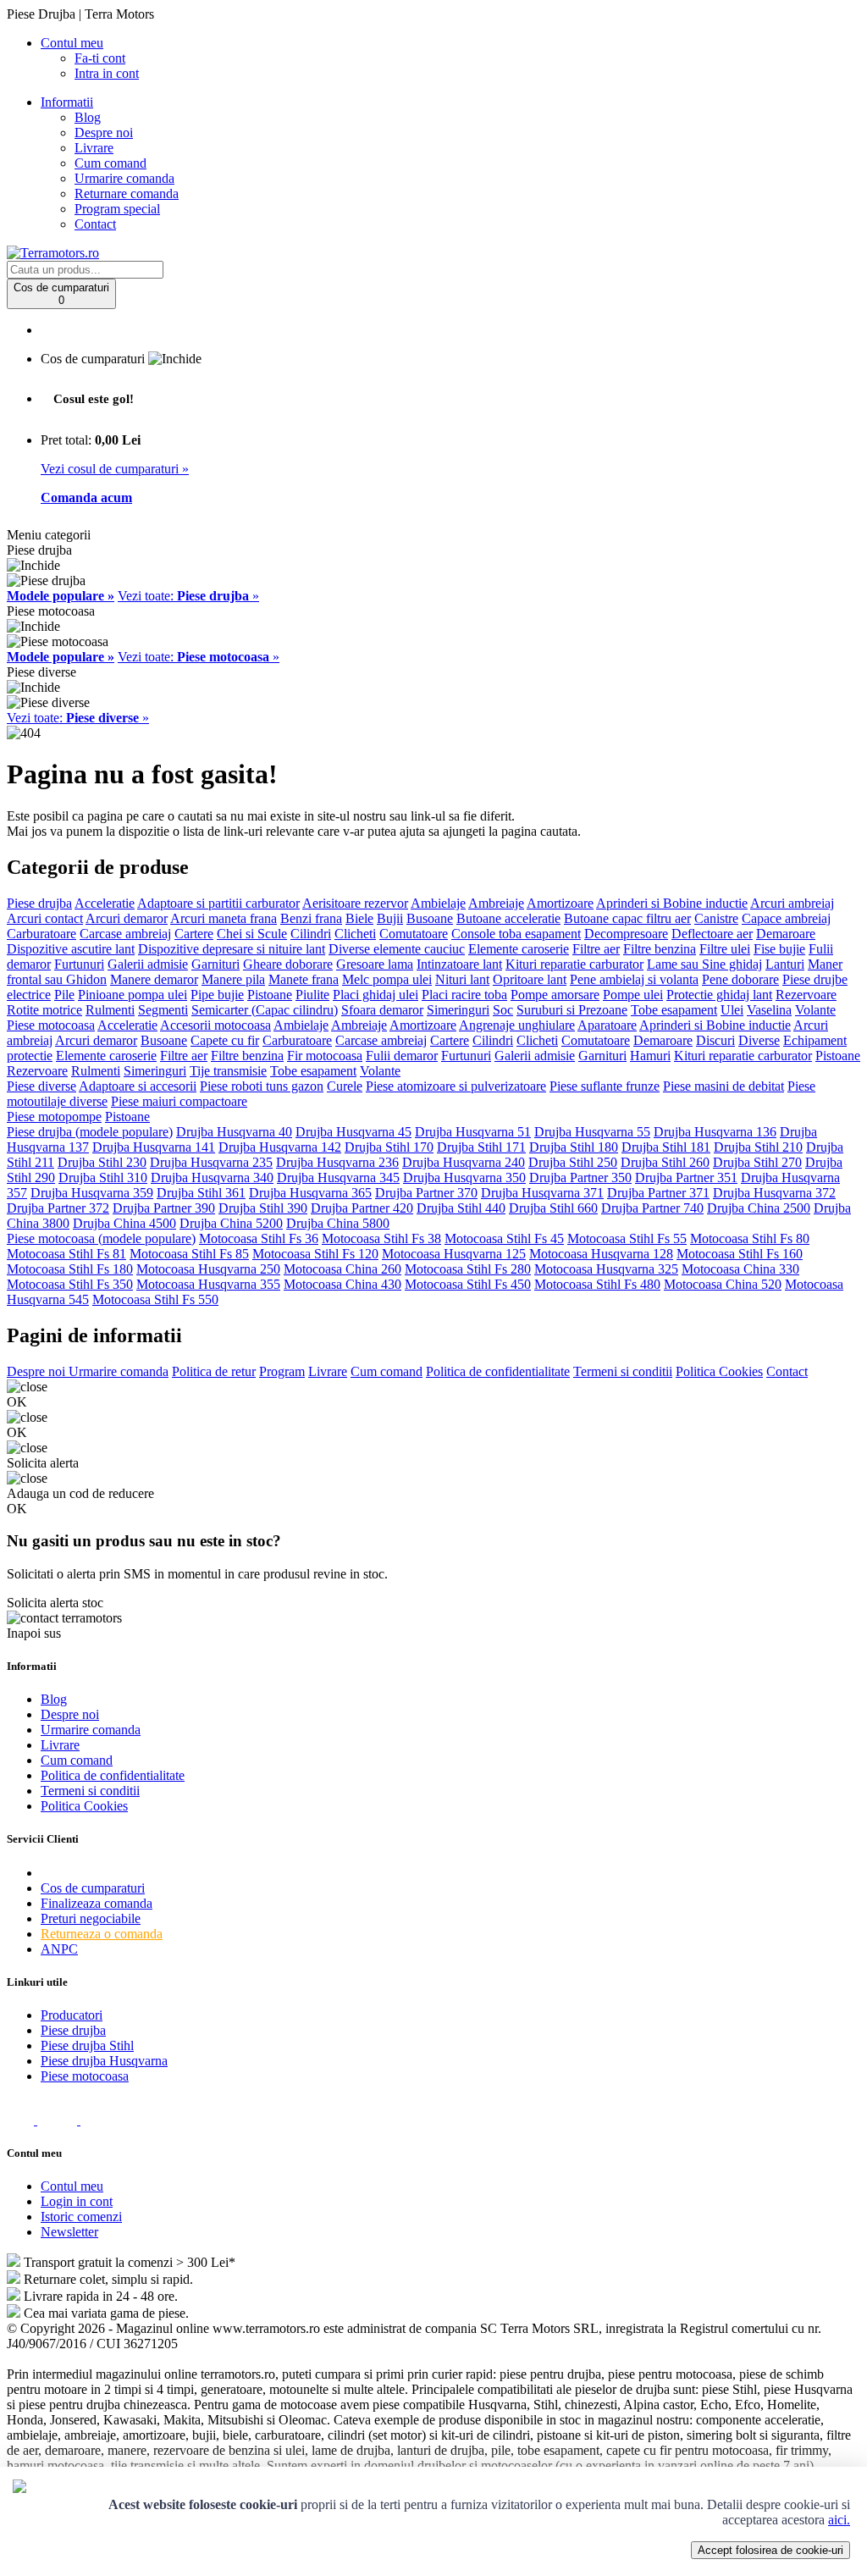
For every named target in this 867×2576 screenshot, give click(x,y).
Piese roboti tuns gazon (262, 1086)
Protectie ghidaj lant (719, 995)
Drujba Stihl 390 (263, 1208)
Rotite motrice (44, 1010)
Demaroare (786, 934)
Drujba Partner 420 (362, 1208)
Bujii (390, 918)
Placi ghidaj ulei (376, 995)
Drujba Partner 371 (658, 1193)
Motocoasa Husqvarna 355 (208, 1284)
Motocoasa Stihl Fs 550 (155, 1299)
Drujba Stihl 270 (757, 1162)
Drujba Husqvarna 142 (280, 1147)
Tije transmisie (228, 1071)
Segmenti (163, 1010)
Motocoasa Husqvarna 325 (606, 1269)
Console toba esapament (516, 934)
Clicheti (355, 934)
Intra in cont (107, 73)
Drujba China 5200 (231, 1223)
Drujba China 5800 (338, 1223)
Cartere (194, 934)
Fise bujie (779, 949)
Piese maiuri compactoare (179, 1101)
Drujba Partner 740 (652, 1208)
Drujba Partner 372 (58, 1208)
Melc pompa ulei (387, 979)
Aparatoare (607, 1025)
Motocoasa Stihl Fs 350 (70, 1284)
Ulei (732, 1010)
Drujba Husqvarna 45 (353, 1132)
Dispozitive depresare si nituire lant (232, 949)
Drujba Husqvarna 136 (715, 1132)
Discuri (715, 1040)
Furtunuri (79, 964)
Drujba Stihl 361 (201, 1193)
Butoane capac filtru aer (627, 918)
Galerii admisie (148, 964)
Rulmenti (110, 1010)
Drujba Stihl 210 (758, 1147)
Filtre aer (596, 949)
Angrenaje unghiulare (517, 1025)
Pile (64, 995)
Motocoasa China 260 (342, 1269)
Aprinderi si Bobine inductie (672, 903)
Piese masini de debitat (723, 1086)
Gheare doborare (288, 964)
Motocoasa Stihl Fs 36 (259, 1238)
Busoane (430, 918)
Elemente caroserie (519, 949)
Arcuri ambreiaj (792, 903)
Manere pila (233, 979)
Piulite (312, 995)
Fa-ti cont (100, 58)
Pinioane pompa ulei (133, 995)
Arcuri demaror (127, 918)
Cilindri (311, 934)
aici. (839, 2520)
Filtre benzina (660, 949)
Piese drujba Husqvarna (104, 2061)
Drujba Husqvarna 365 (310, 1193)
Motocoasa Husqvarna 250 (208, 1269)
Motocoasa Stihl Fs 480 (597, 1284)
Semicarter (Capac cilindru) (265, 1010)
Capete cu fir (225, 1040)
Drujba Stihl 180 (574, 1147)
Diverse (759, 1040)
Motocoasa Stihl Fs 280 (468, 1269)
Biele (359, 918)
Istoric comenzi (81, 2217)
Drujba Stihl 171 (481, 1147)
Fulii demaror (402, 1056)
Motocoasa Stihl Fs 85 (189, 1254)
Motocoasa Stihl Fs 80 (750, 1238)
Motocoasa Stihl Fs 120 (315, 1254)
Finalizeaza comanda (97, 1903)
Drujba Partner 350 (580, 1177)
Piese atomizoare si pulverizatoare (456, 1086)
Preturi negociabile (91, 1918)
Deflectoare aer (712, 934)
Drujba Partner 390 (164, 1208)
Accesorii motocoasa (215, 1025)
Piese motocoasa (51, 1025)
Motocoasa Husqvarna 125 (454, 1254)
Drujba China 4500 (124, 1223)
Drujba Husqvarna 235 (211, 1162)
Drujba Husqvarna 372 (774, 1193)
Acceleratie (105, 903)
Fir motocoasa (325, 1056)
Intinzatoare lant (459, 964)
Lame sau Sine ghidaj (704, 964)
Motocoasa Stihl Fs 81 (66, 1254)
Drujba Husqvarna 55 (592, 1132)
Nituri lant (462, 979)
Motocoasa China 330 (740, 1269)
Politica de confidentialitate (498, 1371)
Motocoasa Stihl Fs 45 (504, 1238)
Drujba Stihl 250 (573, 1162)
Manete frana (304, 979)
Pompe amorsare (555, 995)
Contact (95, 224)
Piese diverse (41, 1086)
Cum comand (110, 163)
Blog (88, 117)
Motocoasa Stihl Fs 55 (627, 1238)
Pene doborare (740, 979)
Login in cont (77, 2201)
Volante (815, 1010)
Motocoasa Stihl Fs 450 (468, 1284)
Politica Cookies (719, 1371)
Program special (117, 209)
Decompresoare (626, 934)
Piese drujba (39, 903)
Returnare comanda (127, 193)
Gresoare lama (375, 964)
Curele (345, 1086)
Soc (503, 1010)
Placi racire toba (464, 995)
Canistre (716, 918)
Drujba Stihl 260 (665, 1162)
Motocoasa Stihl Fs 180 (70, 1269)
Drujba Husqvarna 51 (473, 1132)
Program (282, 1371)
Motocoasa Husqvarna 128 (601, 1254)
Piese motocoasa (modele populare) (101, 1238)
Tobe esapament (674, 1010)
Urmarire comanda (124, 178)
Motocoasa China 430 (342, 1284)
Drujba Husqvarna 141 (154, 1147)
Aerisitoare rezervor (355, 903)
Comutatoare (414, 934)
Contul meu (72, 2186)
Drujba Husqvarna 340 (212, 1177)
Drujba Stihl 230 (102, 1162)
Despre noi (104, 133)
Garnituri (215, 964)
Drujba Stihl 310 (103, 1177)
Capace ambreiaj (786, 918)
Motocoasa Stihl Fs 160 (740, 1254)
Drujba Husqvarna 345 (338, 1177)
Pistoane (270, 995)
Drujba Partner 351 (686, 1177)
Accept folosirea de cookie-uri (770, 2550)
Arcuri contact (45, 918)
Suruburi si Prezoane (572, 1010)
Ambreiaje (496, 903)
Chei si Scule (252, 934)
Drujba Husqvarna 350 (464, 1177)
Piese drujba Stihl (87, 2045)
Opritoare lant (530, 979)
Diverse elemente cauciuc (397, 949)
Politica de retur (214, 1371)
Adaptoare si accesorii (138, 1086)
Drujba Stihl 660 (553, 1208)
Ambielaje (438, 903)
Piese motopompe (54, 1117)
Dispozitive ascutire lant (71, 949)
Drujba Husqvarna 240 (464, 1162)
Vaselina (769, 1010)
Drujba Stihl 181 (666, 1147)
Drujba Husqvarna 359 (92, 1193)
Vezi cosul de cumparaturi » (115, 469)
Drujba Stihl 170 (389, 1147)
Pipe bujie (217, 995)
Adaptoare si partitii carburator (218, 903)
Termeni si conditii (623, 1371)
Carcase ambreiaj (125, 934)
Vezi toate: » (188, 596)
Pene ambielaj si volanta (634, 979)
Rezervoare (806, 995)
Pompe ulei (633, 995)
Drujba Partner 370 (426, 1193)
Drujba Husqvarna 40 (234, 1132)
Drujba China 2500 (759, 1208)
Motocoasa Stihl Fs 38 (381, 1238)
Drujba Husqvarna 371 (542, 1193)
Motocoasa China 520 (723, 1284)
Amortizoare (560, 903)
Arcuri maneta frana (224, 918)
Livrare (94, 148)
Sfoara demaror (382, 1010)
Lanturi (785, 964)
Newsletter (69, 2232)
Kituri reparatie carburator (574, 964)
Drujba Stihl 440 (461, 1208)
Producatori (72, 2015)
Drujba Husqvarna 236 (337, 1162)
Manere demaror (154, 979)
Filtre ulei (725, 949)
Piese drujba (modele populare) (90, 1132)
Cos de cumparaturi (93, 1888)
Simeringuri (458, 1010)
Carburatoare (41, 934)
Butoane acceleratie (508, 918)
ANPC (59, 1949)
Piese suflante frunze (605, 1086)
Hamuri (650, 1056)
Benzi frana (311, 918)
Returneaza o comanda (102, 1934)
